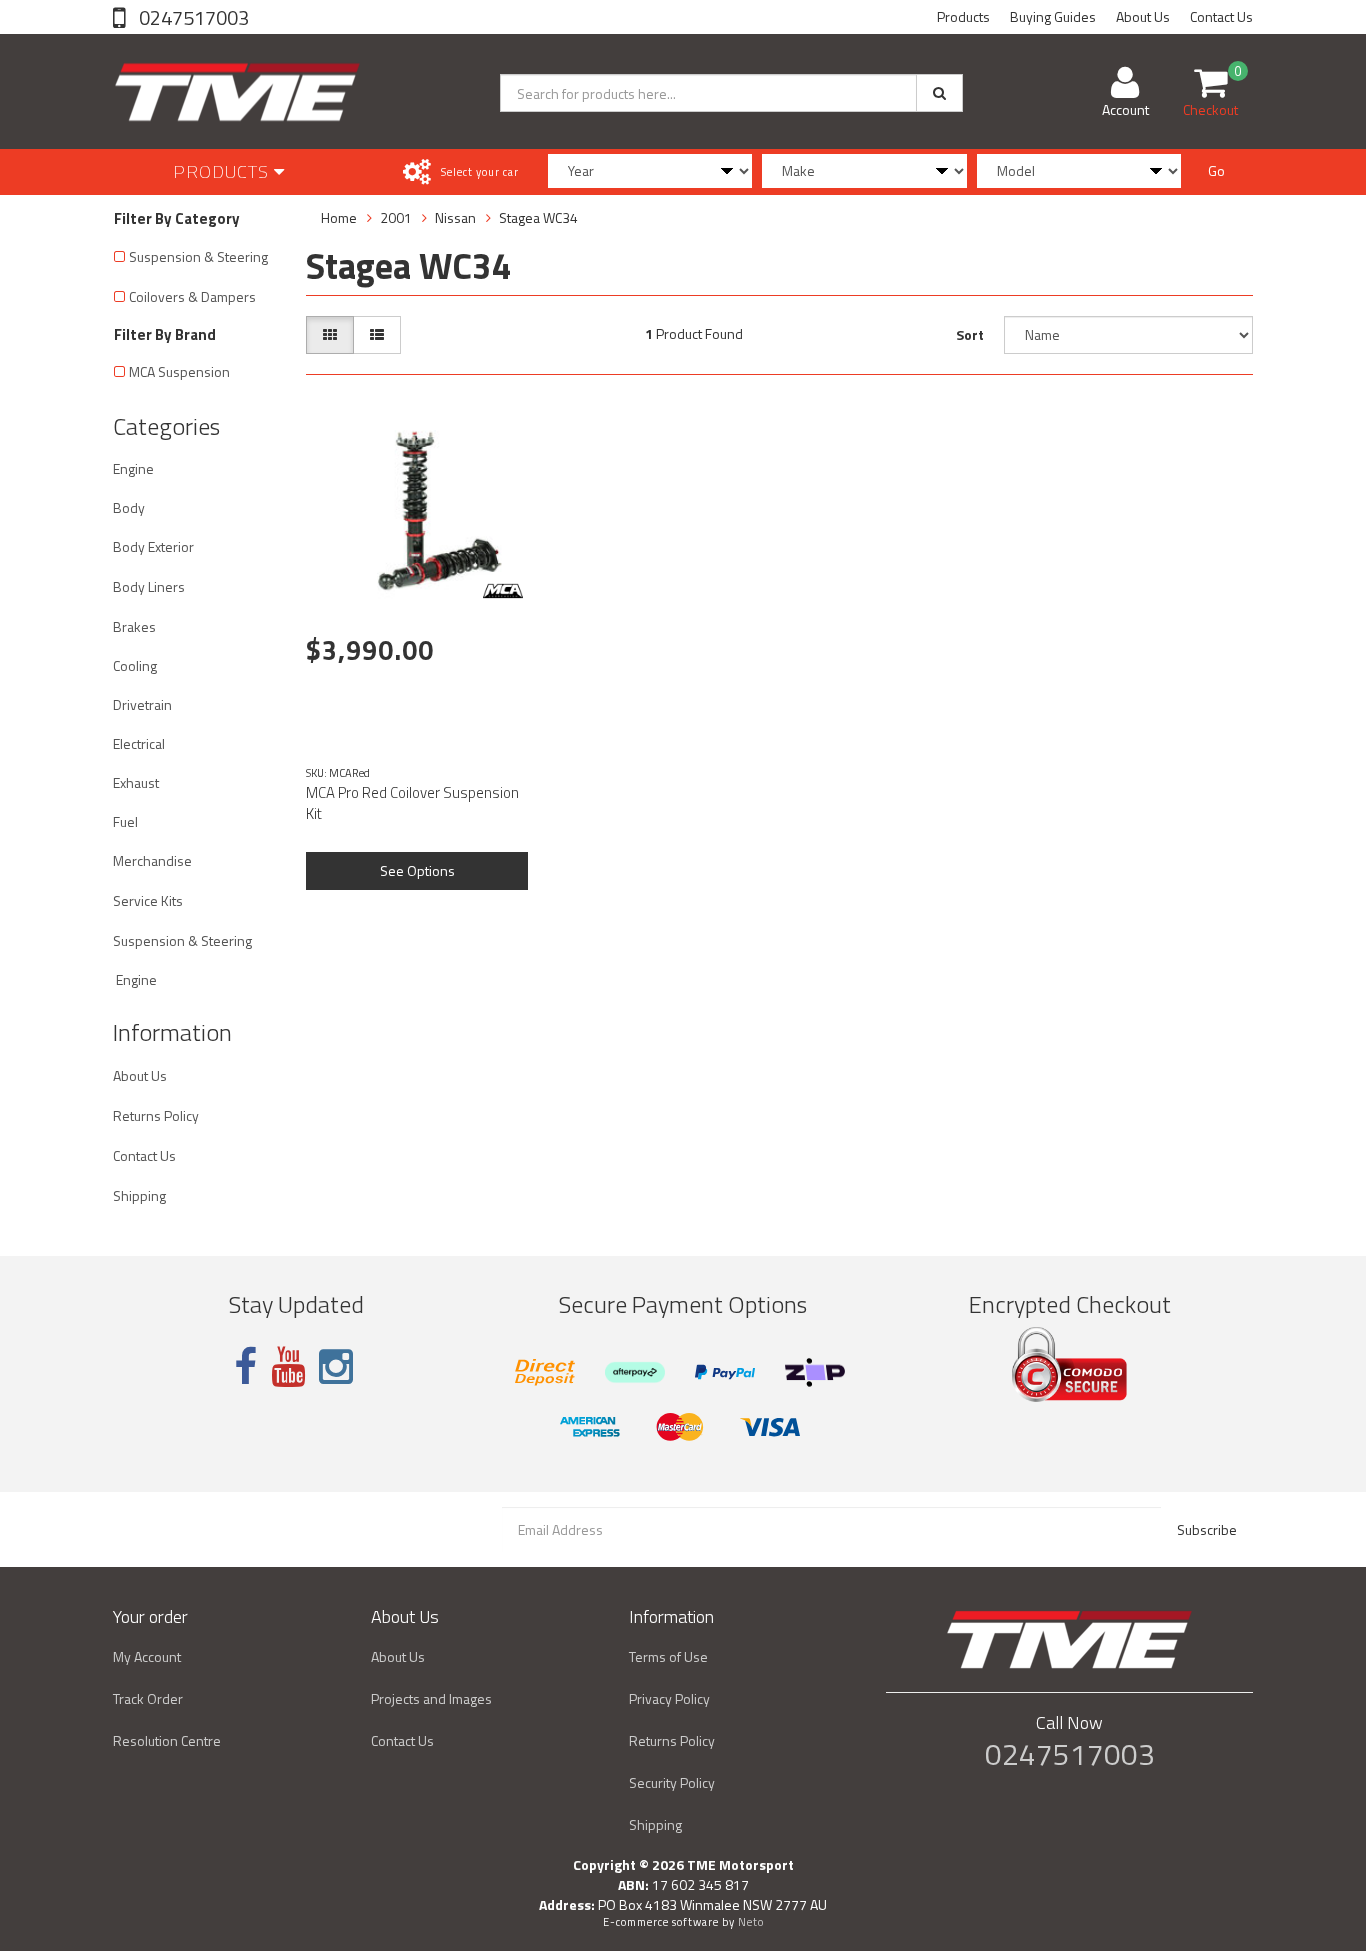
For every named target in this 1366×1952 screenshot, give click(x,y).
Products (963, 16)
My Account (147, 1656)
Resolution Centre (167, 1740)
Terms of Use (668, 1656)
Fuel (125, 821)
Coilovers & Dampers (192, 296)
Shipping (139, 1195)
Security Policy (672, 1782)
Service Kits (148, 900)
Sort (970, 334)
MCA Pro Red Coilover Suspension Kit (412, 803)
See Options (417, 870)
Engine (133, 468)
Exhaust (136, 782)
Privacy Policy (669, 1698)
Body (129, 507)
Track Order (148, 1698)
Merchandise (152, 860)
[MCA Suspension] (503, 591)
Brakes (134, 626)
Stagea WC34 (538, 217)
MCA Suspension (179, 371)
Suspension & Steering (198, 256)
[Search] (939, 93)
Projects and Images (431, 1698)
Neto (751, 1922)
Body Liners (149, 586)
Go (1216, 170)
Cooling (135, 665)
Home (339, 217)
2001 (396, 217)
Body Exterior (153, 546)
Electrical (139, 743)
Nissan (455, 217)
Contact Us (1221, 16)
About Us (1143, 16)
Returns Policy (156, 1115)
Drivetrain (142, 704)
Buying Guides (1053, 16)
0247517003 (192, 17)
